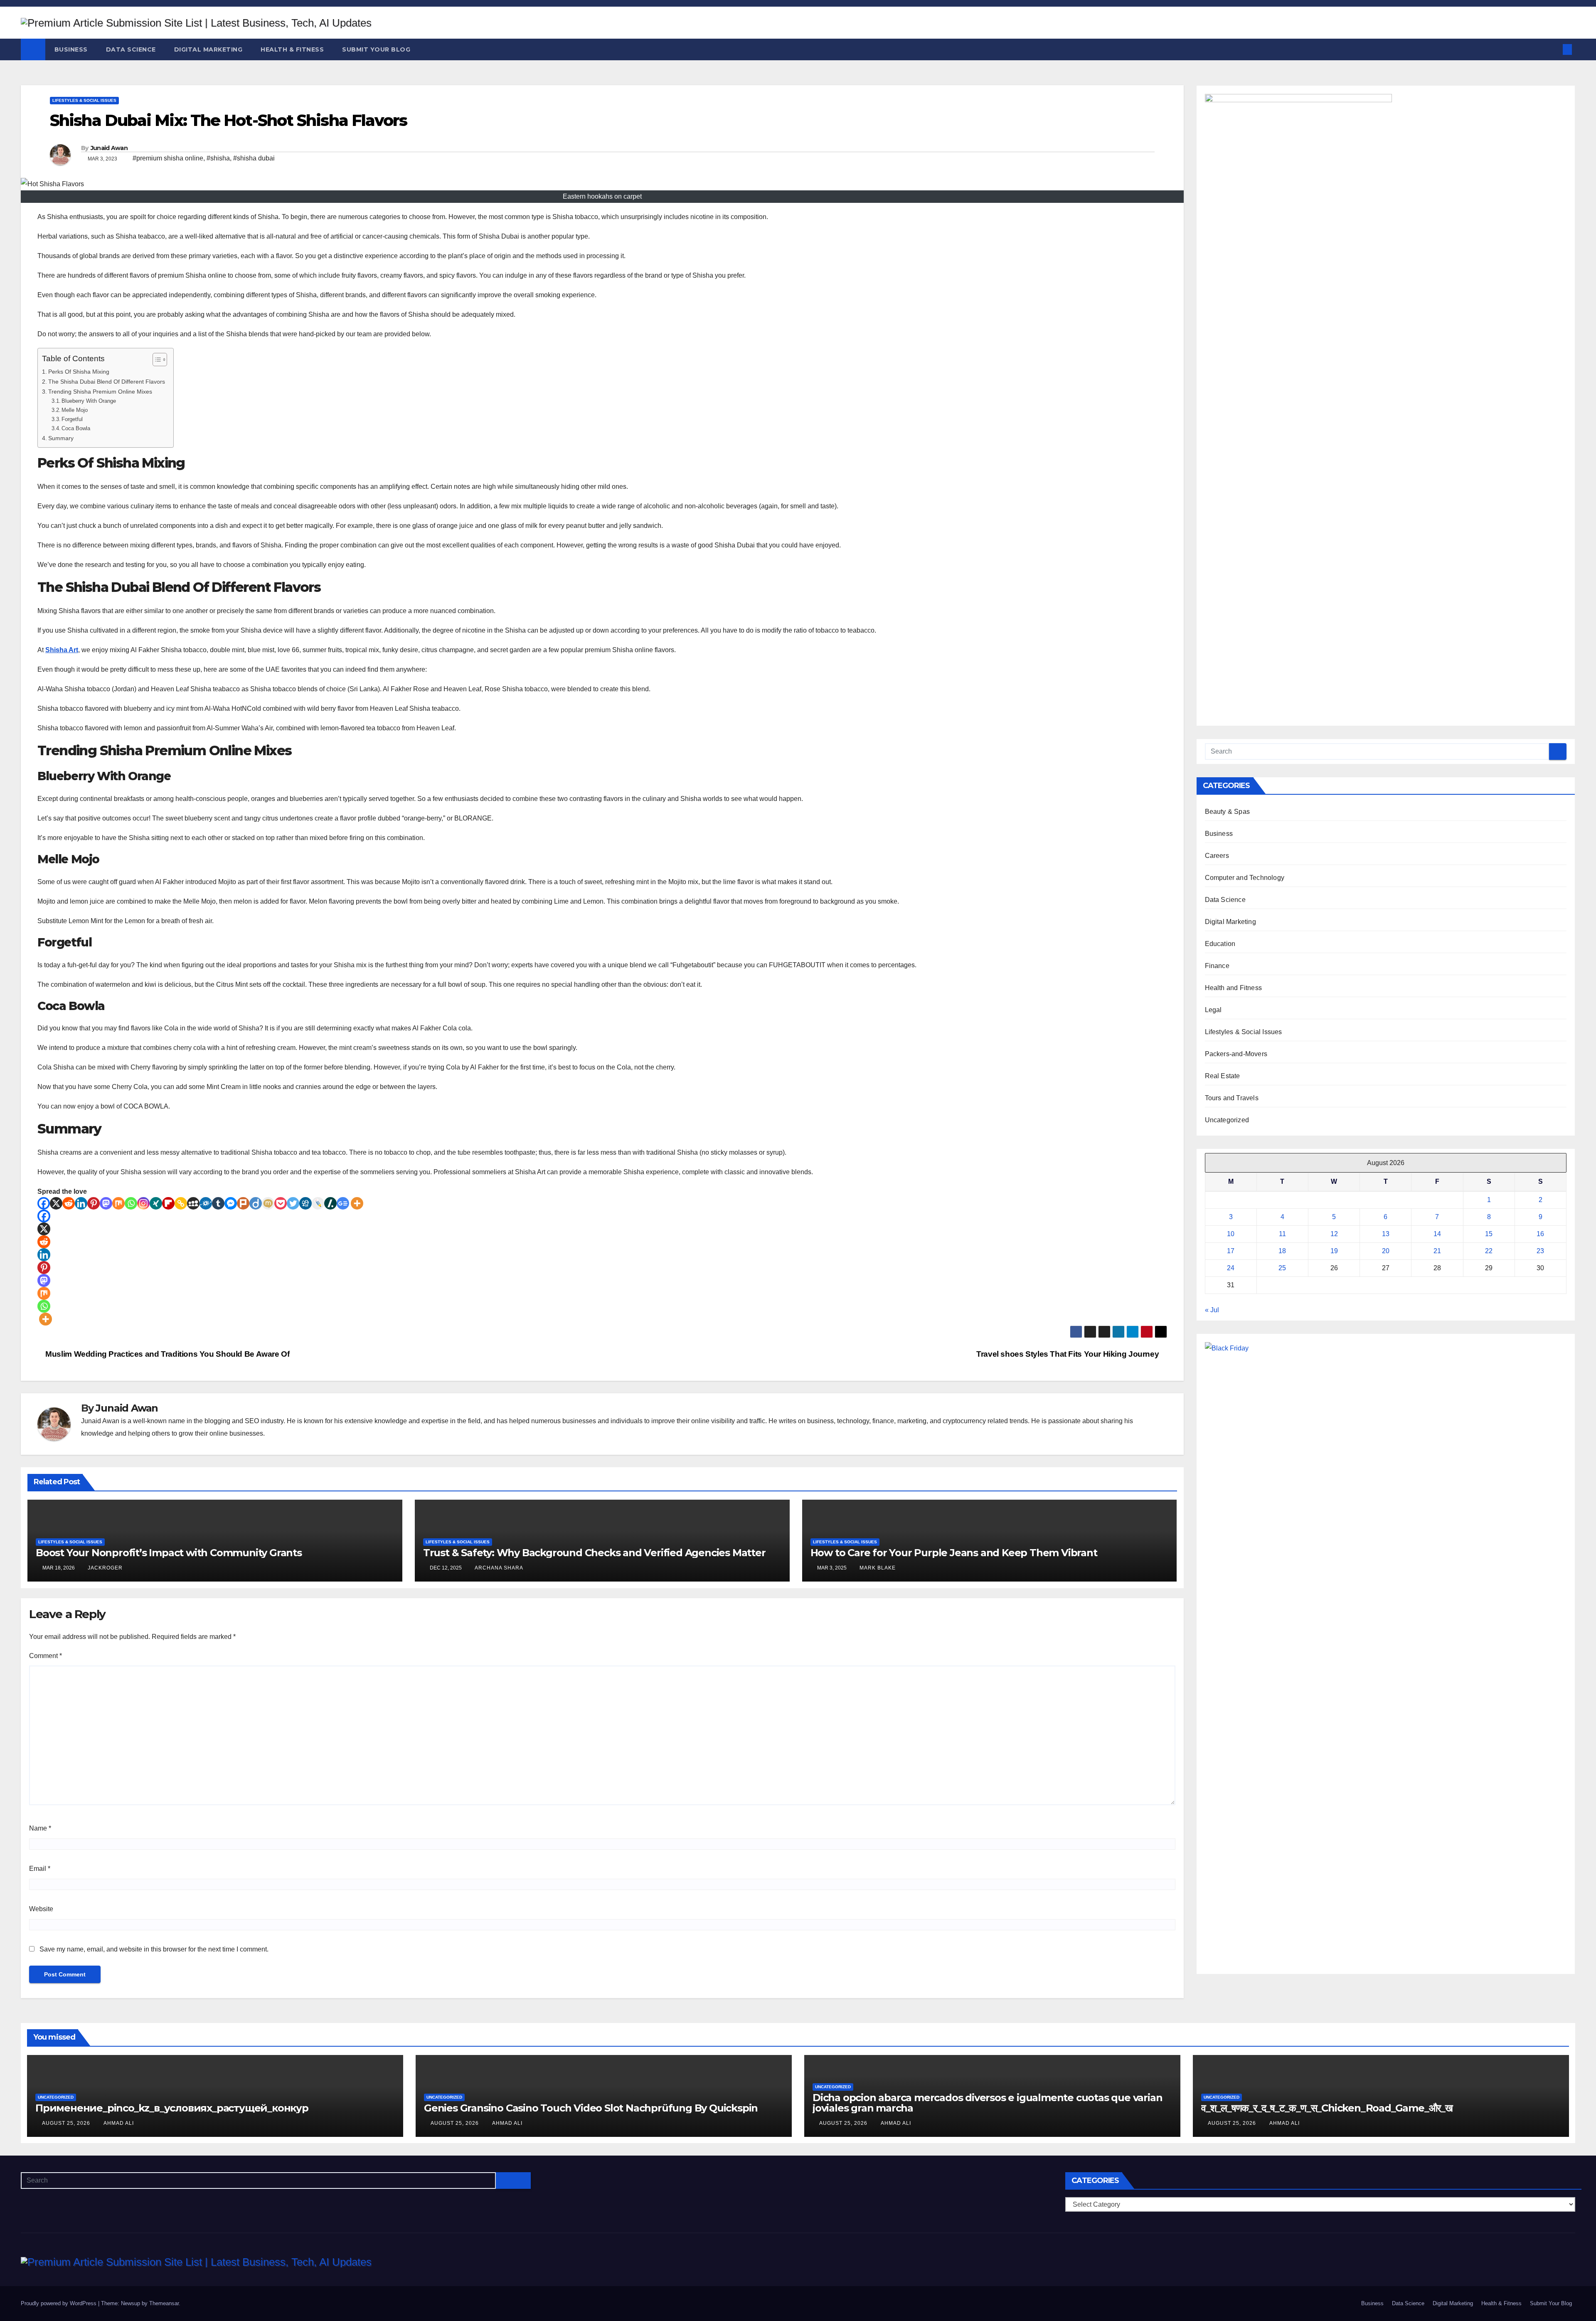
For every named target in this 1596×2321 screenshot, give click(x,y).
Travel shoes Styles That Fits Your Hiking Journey (1069, 1354)
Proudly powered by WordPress (59, 2303)
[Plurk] (243, 1203)
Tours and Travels (1232, 1098)
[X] (56, 1203)
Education (1220, 944)
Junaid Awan (109, 148)
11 (1282, 1234)
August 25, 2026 (67, 2123)
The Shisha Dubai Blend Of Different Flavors (107, 382)
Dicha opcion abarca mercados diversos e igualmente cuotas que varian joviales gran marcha (987, 2103)
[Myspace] (193, 1203)
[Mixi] (268, 1203)
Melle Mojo (75, 410)
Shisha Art (62, 650)
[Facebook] (44, 1203)
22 (1489, 1251)
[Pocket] (281, 1203)
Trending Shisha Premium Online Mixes (100, 392)
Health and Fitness (1234, 988)
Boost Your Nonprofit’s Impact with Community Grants (169, 1553)
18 (1282, 1251)
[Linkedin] (81, 1203)
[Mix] (118, 1203)
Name (40, 1828)
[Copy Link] (181, 1203)
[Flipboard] (168, 1203)
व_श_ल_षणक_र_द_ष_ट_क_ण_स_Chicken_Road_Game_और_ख (1327, 2108)
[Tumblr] (218, 1203)
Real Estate (1223, 1076)
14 (1437, 1234)
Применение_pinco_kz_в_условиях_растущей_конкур (172, 2108)
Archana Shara (499, 1568)
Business (71, 49)
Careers (1217, 856)
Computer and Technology (1245, 878)
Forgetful (72, 419)
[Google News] (343, 1203)
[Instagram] (143, 1203)
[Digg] (305, 1203)
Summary (61, 438)
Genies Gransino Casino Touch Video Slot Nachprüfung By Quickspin (591, 2108)
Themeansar (164, 2303)
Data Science (131, 49)
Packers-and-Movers (1236, 1054)
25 (1282, 1268)
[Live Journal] (318, 1203)
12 (1334, 1234)
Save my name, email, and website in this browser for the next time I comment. (154, 1949)
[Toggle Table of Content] (156, 360)
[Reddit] (69, 1203)
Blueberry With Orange (89, 401)
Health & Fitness (292, 49)
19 (1334, 1251)
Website (41, 1909)
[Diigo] (256, 1203)
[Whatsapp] (131, 1203)
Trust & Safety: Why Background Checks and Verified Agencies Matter (594, 1553)
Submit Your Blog (376, 49)
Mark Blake (878, 1568)
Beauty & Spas (1228, 812)
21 (1437, 1251)
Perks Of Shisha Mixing (79, 372)
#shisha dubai (254, 158)
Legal (1213, 1010)
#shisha (218, 158)
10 (1231, 1234)
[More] (357, 1203)
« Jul (1212, 1310)
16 (1540, 1234)
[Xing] (156, 1203)
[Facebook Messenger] (231, 1203)
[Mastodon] (106, 1203)
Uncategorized (1227, 1120)
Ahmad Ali (119, 2123)
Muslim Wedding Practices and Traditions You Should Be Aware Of (166, 1354)
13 (1386, 1234)
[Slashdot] (330, 1203)
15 (1489, 1234)
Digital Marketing (208, 49)
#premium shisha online (168, 158)
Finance (1217, 966)
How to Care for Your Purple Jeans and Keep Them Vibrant (954, 1553)
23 (1540, 1251)
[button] (1554, 49)
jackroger (105, 1568)
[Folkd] (206, 1203)
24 (1231, 1268)
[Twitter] (293, 1203)
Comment (46, 1656)
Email (40, 1869)
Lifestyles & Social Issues (84, 100)
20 (1386, 1251)
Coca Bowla (76, 428)
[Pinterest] (94, 1203)
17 (1231, 1251)
